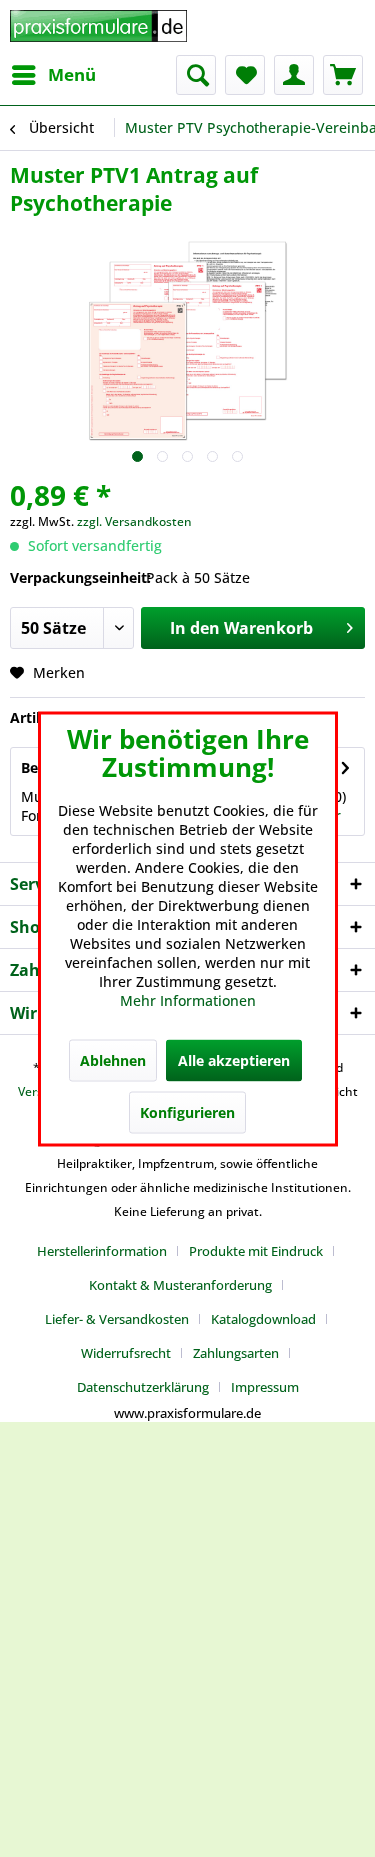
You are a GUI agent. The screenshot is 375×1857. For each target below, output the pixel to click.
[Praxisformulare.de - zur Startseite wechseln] (99, 27)
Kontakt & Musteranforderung (180, 1285)
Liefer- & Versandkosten (117, 1319)
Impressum (265, 1387)
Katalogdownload (263, 1319)
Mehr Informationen (188, 999)
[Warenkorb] (343, 75)
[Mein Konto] (294, 75)
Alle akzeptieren (234, 1059)
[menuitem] (53, 75)
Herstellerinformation (102, 1251)
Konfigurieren (187, 1111)
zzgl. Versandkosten (134, 521)
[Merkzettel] (245, 75)
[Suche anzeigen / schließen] (196, 75)
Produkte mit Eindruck (256, 1251)
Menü (72, 74)
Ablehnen (113, 1059)
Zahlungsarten (236, 1353)
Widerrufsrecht (126, 1353)
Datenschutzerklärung (143, 1387)
